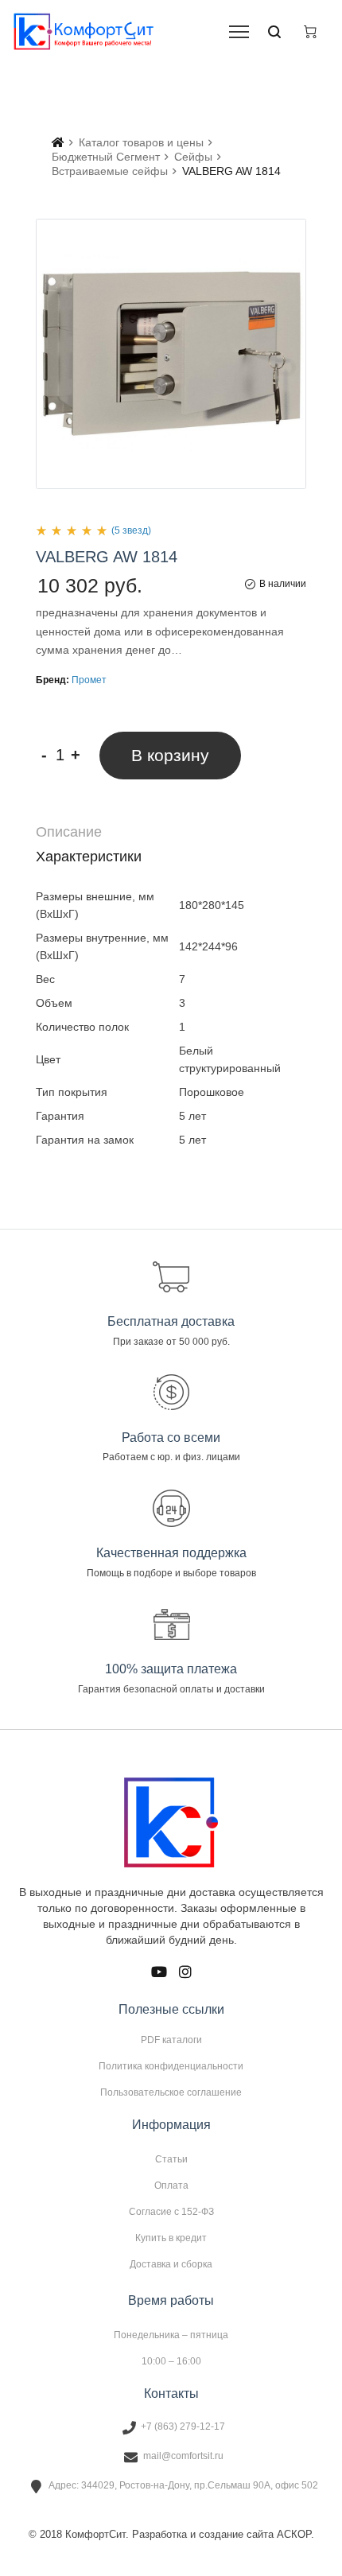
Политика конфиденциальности (171, 2066)
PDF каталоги (171, 2040)
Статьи (171, 2159)
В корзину (170, 755)
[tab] (171, 832)
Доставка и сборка (171, 2264)
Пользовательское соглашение (171, 2092)
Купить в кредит (171, 2238)
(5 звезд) (131, 530)
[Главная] (58, 142)
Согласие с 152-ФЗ (171, 2212)
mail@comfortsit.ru (183, 2456)
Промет (89, 680)
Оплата (171, 2186)
